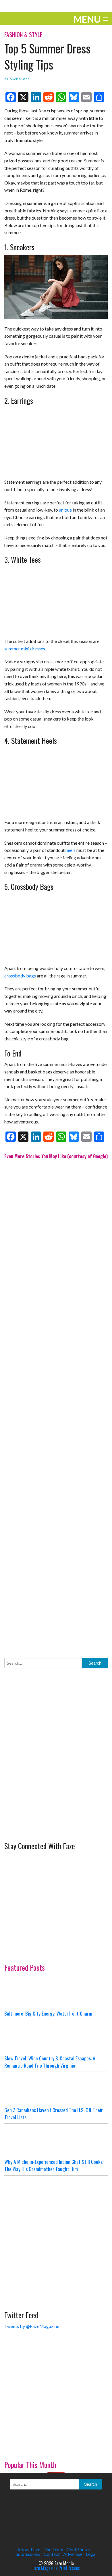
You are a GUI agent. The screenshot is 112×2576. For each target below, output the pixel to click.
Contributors (80, 2549)
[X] (23, 97)
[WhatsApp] (61, 97)
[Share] (99, 97)
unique (65, 510)
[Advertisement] (56, 1404)
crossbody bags (20, 976)
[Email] (86, 97)
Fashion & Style (23, 34)
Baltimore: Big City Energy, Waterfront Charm (48, 2013)
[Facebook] (11, 97)
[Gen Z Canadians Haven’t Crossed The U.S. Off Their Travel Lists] (56, 2089)
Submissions (28, 2554)
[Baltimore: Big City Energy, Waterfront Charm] (56, 1993)
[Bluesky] (74, 97)
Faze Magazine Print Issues (56, 2568)
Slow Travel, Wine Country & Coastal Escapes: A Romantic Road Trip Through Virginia (50, 2062)
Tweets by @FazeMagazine (32, 2326)
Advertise (73, 2554)
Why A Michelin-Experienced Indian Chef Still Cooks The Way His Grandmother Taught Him (53, 2165)
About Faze (29, 2549)
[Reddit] (49, 97)
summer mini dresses (25, 649)
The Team (53, 2549)
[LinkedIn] (36, 97)
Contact (52, 2554)
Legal (91, 2554)
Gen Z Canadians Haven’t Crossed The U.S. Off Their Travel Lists (54, 2113)
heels (71, 850)
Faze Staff (20, 79)
